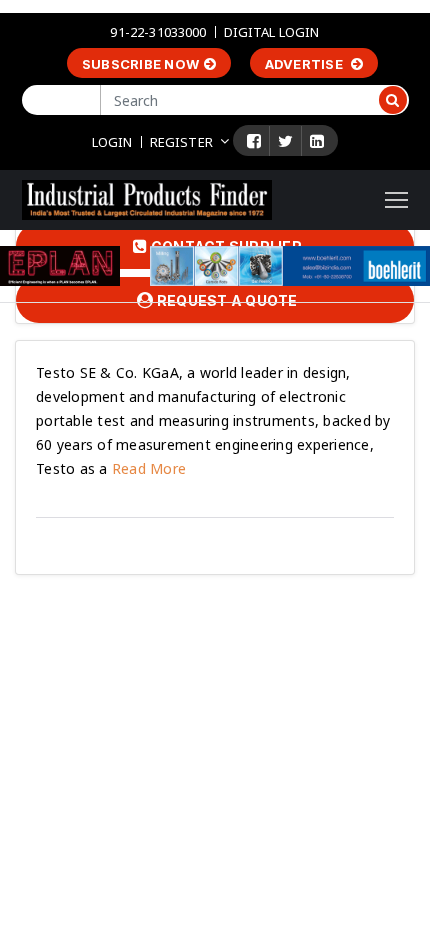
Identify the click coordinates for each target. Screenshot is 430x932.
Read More (147, 468)
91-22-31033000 (158, 32)
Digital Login (272, 32)
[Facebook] (254, 141)
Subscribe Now (140, 64)
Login (112, 142)
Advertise (306, 64)
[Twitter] (285, 141)
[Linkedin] (317, 141)
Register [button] (181, 142)
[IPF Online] (147, 198)
